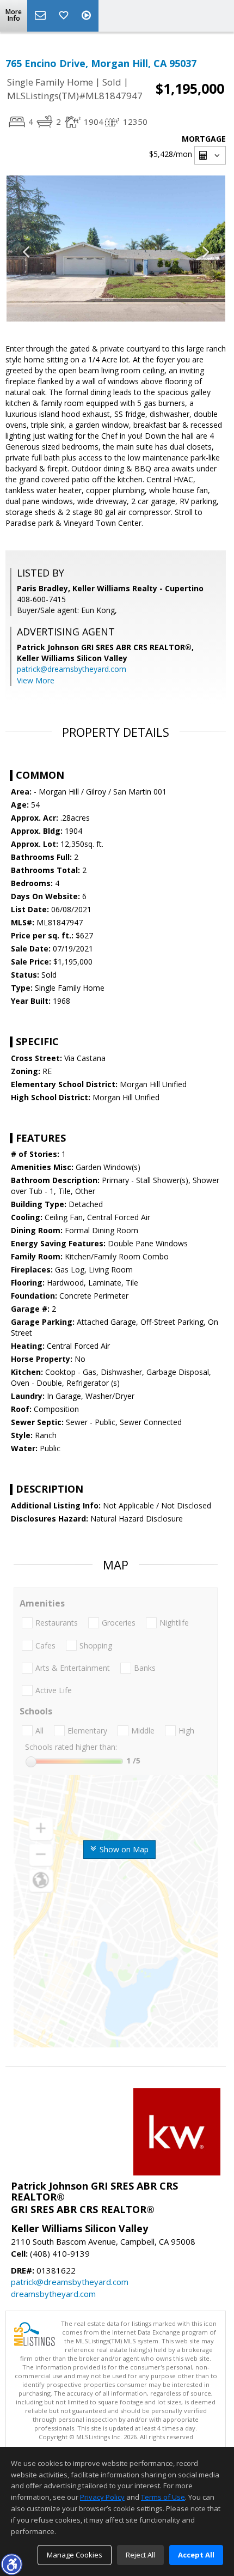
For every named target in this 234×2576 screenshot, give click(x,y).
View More (36, 680)
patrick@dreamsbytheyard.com (72, 669)
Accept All (196, 2555)
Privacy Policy (102, 2497)
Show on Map (123, 1849)
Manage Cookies (75, 2555)
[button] (11, 2564)
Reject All (140, 2555)
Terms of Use (163, 2497)
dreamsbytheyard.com (53, 2294)
